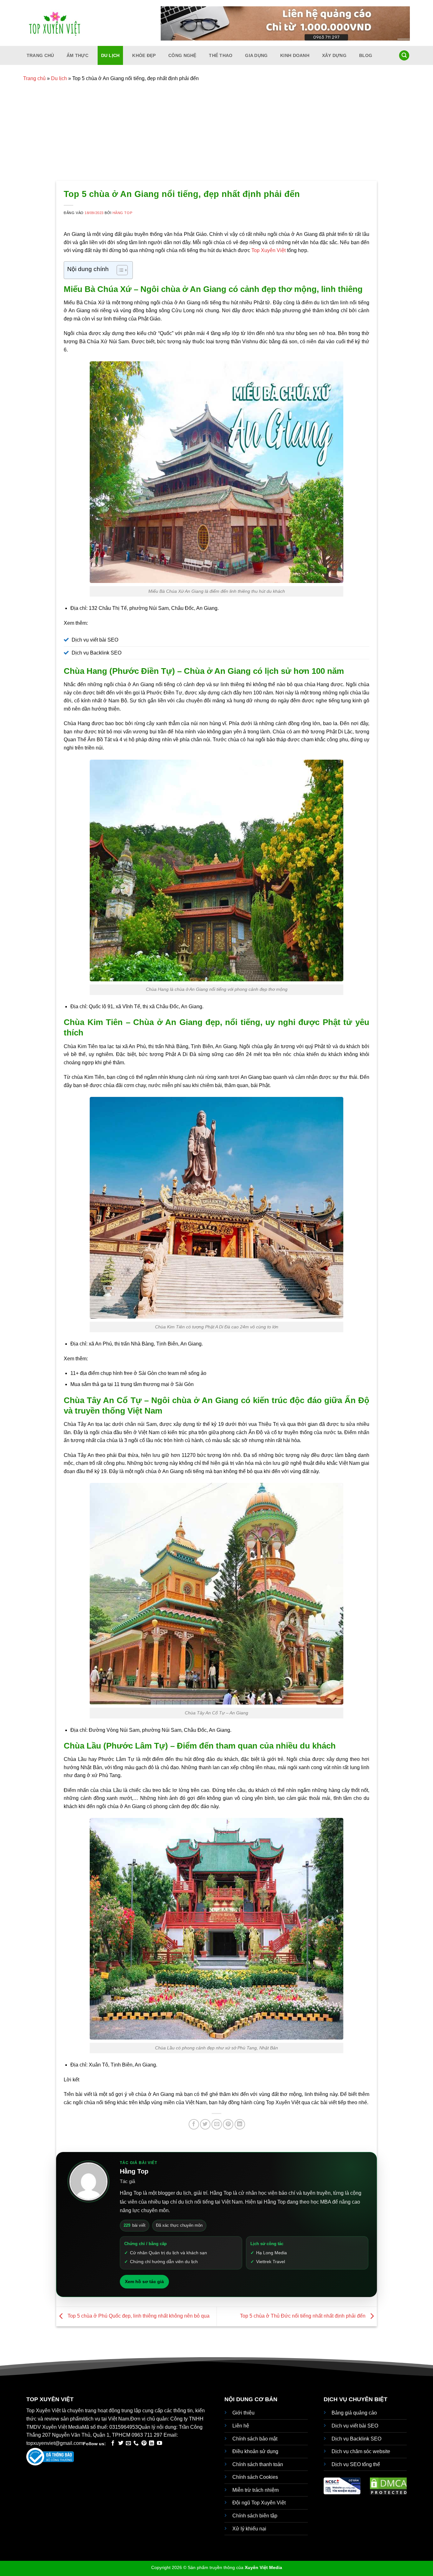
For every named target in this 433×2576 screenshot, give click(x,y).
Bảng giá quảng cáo (354, 2413)
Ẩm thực (78, 55)
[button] (404, 56)
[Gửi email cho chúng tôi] (128, 2443)
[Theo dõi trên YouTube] (159, 2443)
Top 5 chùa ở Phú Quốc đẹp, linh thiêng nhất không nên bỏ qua (138, 2316)
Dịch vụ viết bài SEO (355, 2426)
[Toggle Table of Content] (119, 270)
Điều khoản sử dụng (255, 2451)
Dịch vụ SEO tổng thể (356, 2464)
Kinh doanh (295, 55)
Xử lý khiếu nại (249, 2529)
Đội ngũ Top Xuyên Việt (259, 2503)
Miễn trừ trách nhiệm (255, 2490)
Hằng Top (122, 213)
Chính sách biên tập (255, 2516)
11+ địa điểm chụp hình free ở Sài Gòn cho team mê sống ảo (138, 1373)
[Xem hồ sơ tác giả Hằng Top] (88, 2181)
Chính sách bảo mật (255, 2439)
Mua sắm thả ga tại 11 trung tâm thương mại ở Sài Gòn (132, 1384)
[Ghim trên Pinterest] (228, 2124)
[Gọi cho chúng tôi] (136, 2443)
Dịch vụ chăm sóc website (361, 2451)
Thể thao (221, 55)
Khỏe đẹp (144, 55)
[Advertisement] (217, 133)
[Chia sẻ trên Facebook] (194, 2124)
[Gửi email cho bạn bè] (217, 2124)
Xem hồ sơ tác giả (144, 2282)
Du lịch (110, 55)
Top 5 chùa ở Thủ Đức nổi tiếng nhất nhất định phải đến (303, 2316)
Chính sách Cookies (255, 2477)
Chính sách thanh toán (258, 2464)
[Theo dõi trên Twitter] (121, 2443)
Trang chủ (40, 55)
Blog (366, 55)
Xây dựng (334, 55)
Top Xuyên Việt (268, 250)
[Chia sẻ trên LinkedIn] (240, 2124)
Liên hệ (241, 2426)
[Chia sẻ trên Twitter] (205, 2124)
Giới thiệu (243, 2413)
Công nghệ (182, 55)
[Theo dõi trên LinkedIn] (152, 2443)
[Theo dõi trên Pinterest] (144, 2443)
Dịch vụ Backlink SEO (356, 2439)
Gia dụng (256, 55)
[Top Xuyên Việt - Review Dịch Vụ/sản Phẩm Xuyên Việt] (55, 23)
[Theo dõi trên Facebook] (113, 2443)
